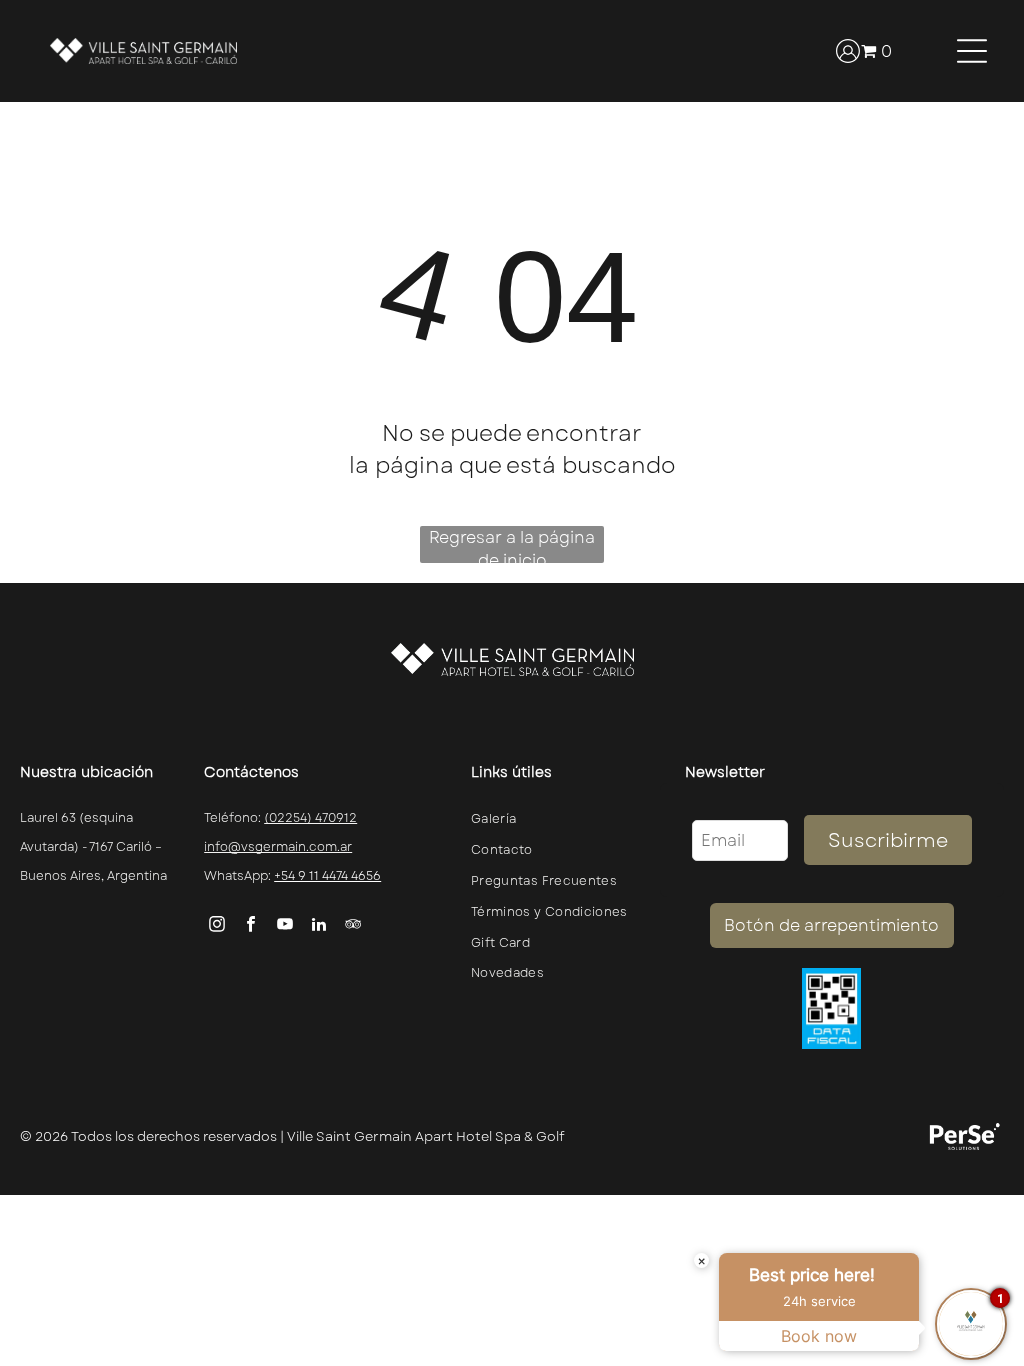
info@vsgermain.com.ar (278, 847)
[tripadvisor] (353, 926)
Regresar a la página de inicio (512, 544)
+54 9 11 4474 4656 (327, 876)
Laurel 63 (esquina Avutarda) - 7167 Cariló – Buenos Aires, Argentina (93, 847)
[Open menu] (972, 51)
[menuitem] (555, 819)
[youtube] (285, 926)
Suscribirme (888, 840)
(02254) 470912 (310, 818)
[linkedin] (319, 926)
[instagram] (217, 926)
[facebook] (251, 926)
